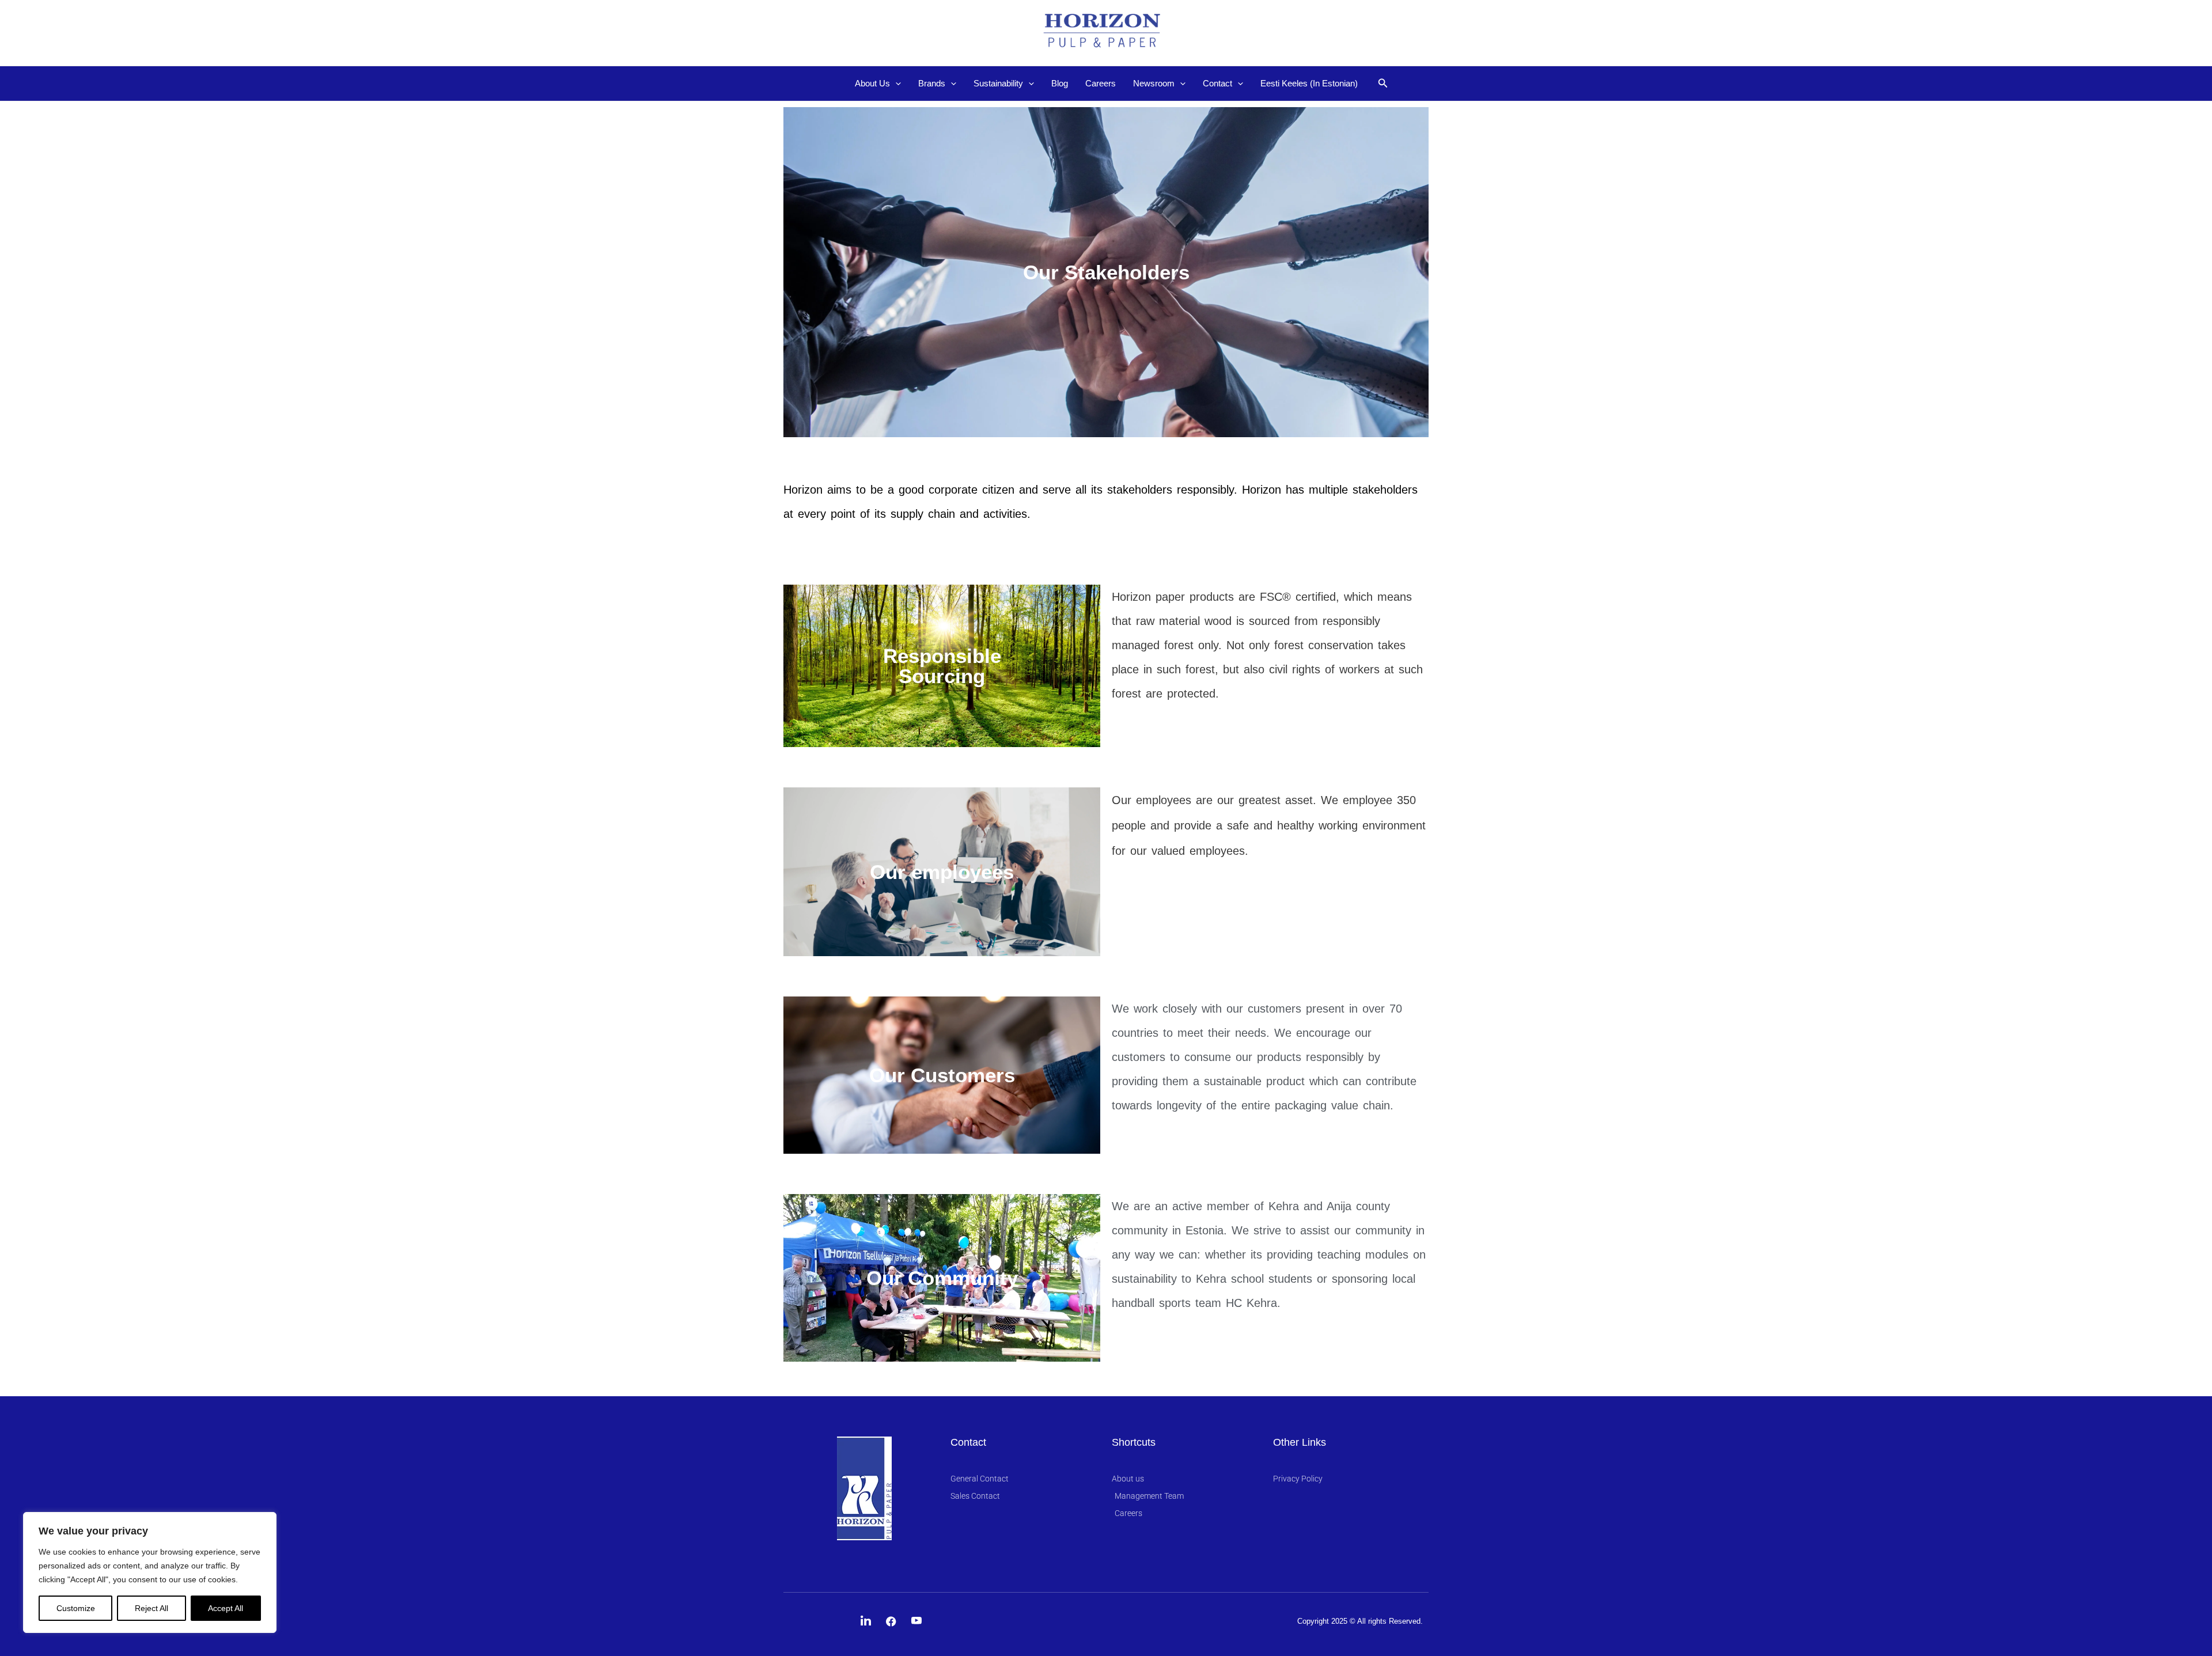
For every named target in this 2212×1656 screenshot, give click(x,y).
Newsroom (1154, 83)
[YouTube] (916, 1621)
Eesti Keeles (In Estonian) (1309, 83)
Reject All (151, 1608)
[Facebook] (891, 1621)
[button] (895, 84)
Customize (76, 1608)
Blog (1060, 83)
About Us (872, 83)
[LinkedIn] (866, 1621)
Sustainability (998, 83)
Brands (932, 83)
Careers (1101, 83)
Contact (1217, 83)
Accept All (226, 1608)
